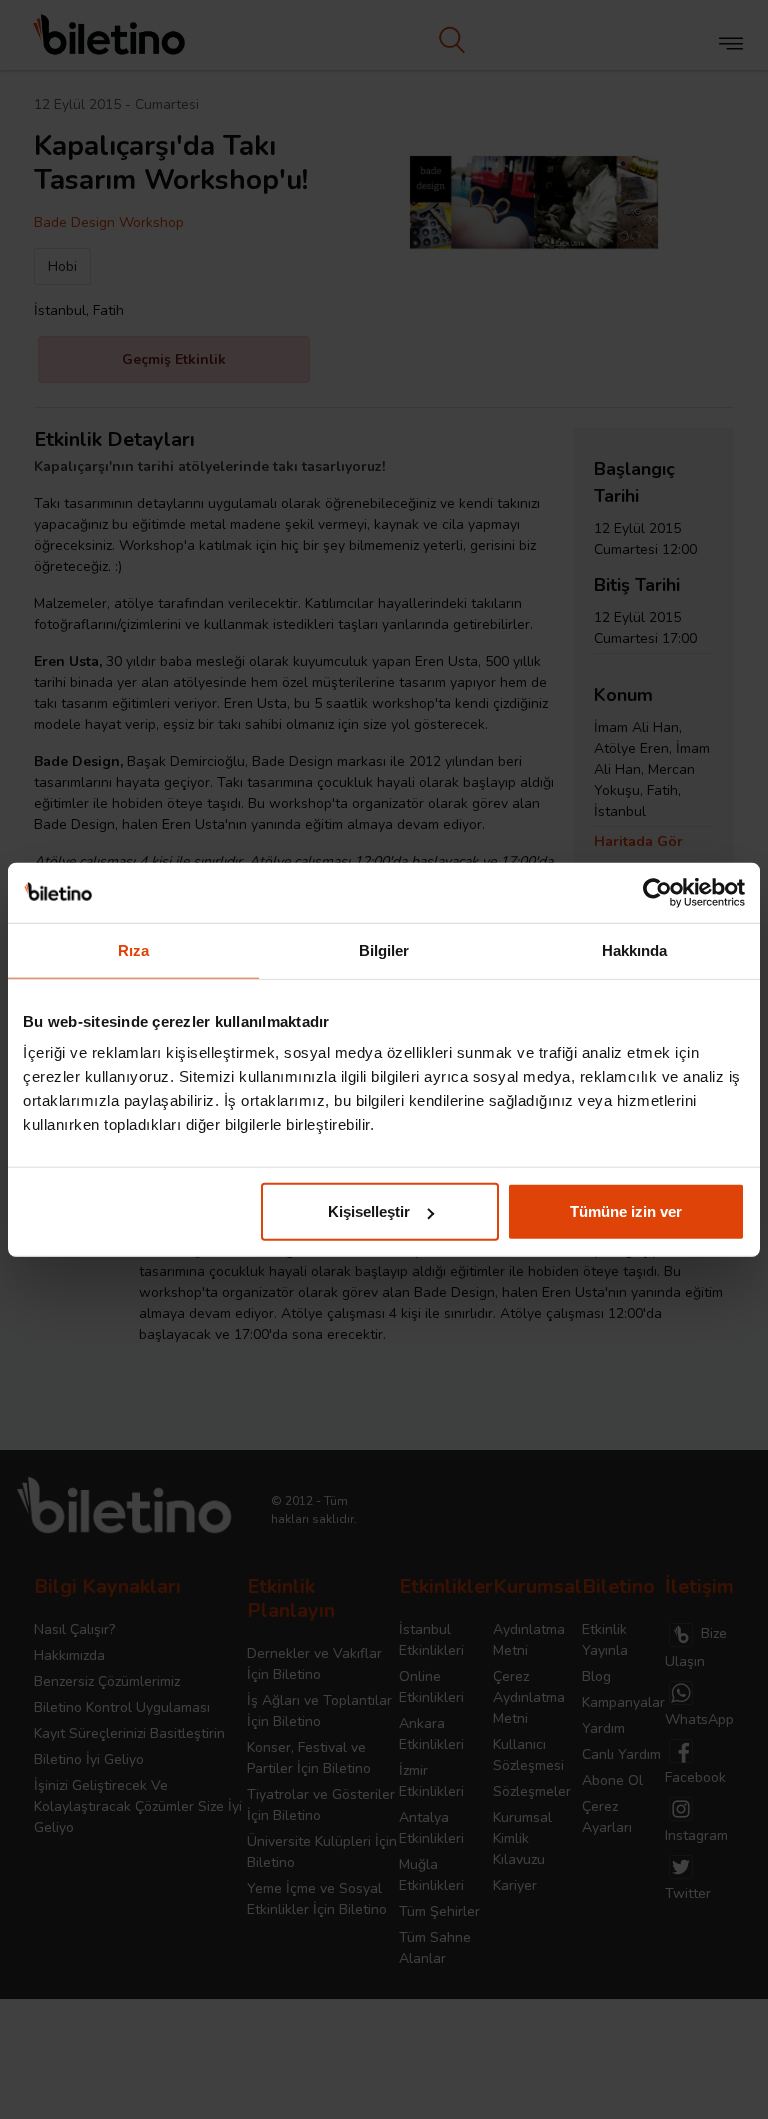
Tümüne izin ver (626, 1211)
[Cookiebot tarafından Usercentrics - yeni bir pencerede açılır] (657, 892)
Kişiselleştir (369, 1211)
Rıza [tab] (133, 949)
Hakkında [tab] (635, 949)
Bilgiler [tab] (384, 949)
